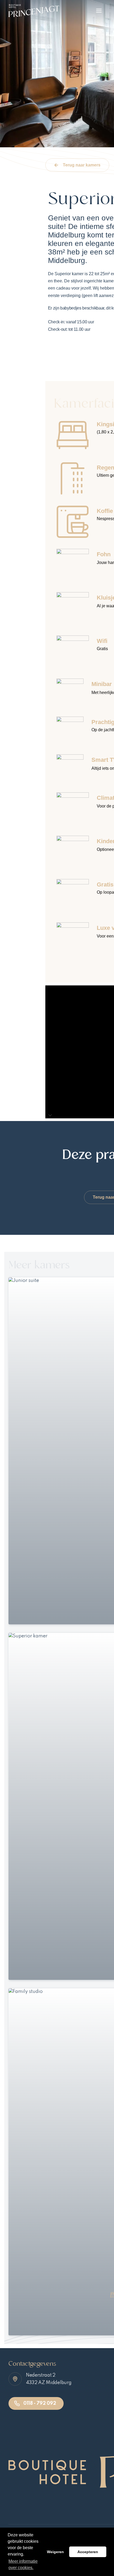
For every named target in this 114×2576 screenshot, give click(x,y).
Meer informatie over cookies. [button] (23, 2564)
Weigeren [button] (55, 2552)
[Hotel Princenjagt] (34, 11)
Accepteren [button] (88, 2552)
